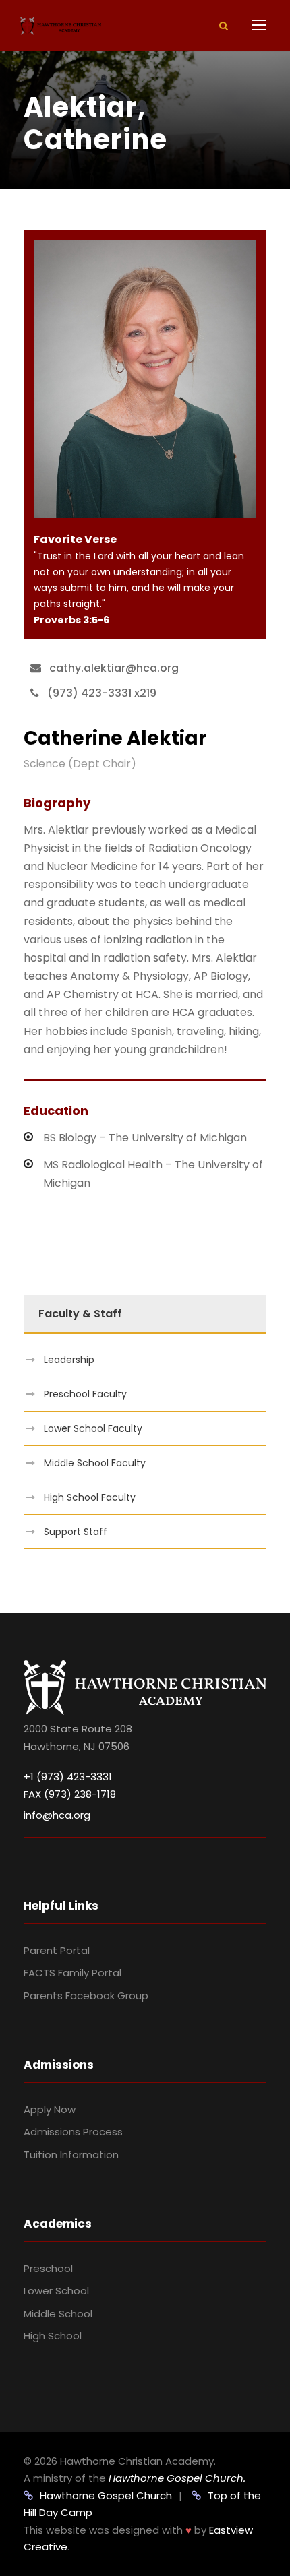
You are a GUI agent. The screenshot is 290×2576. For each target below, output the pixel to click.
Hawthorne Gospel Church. (177, 2478)
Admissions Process (73, 2132)
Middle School (58, 2314)
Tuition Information (71, 2155)
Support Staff (76, 1532)
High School (53, 2336)
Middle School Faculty (95, 1463)
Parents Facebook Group (86, 1996)
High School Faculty (90, 1497)
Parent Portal (57, 1950)
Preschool (48, 2268)
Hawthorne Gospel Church (106, 2495)
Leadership (69, 1360)
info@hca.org (57, 1815)
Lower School (56, 2291)
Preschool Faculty (85, 1394)
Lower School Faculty (93, 1428)
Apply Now (50, 2109)
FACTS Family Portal (72, 1973)
